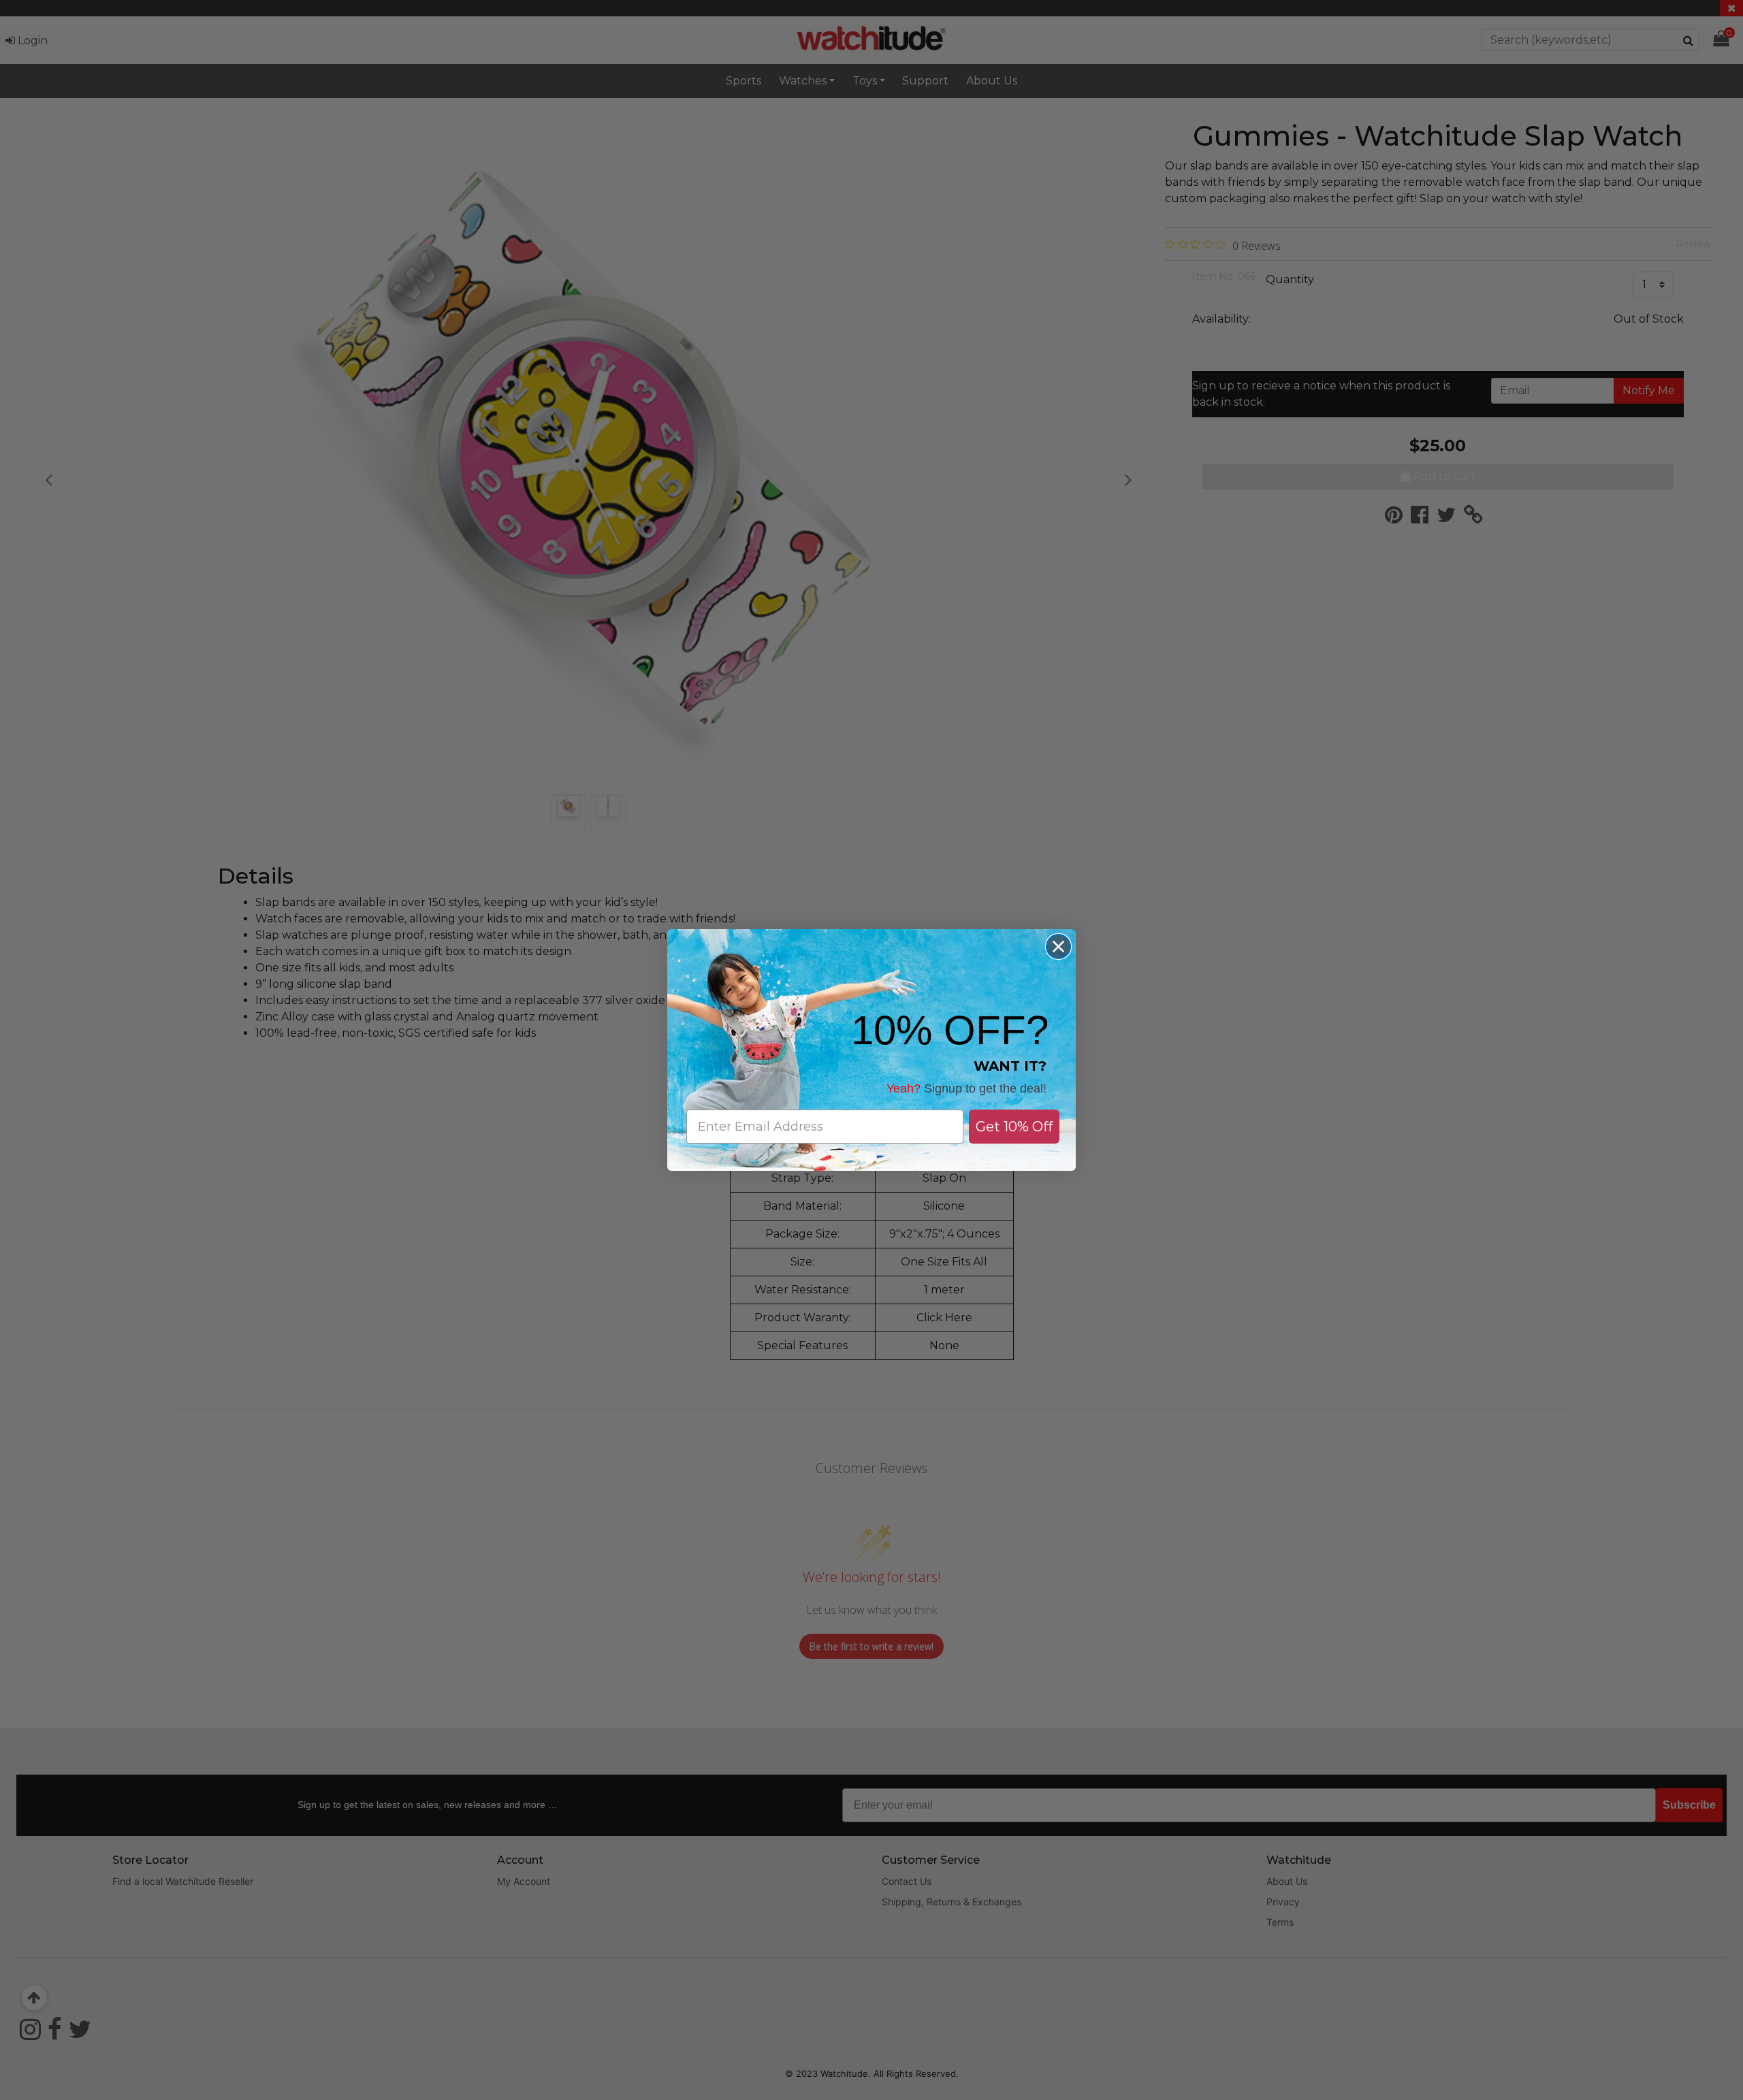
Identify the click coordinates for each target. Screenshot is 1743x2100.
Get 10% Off (1014, 1127)
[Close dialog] (1058, 947)
